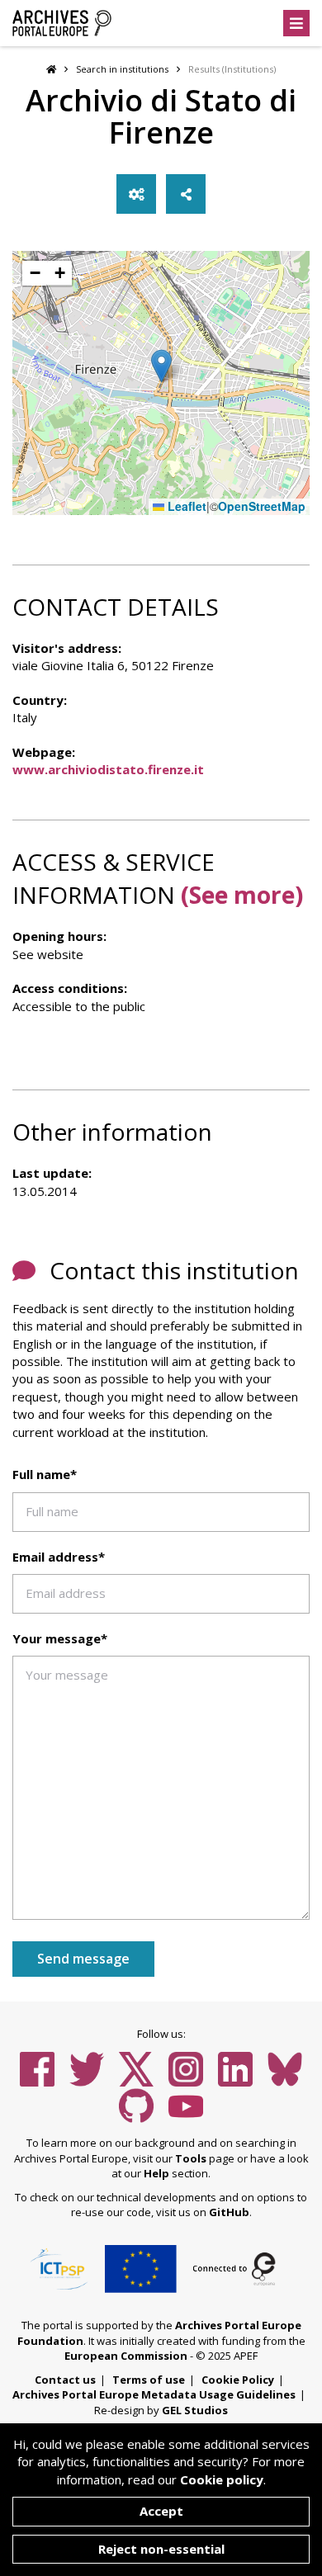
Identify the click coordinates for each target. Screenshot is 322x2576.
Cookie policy (222, 2479)
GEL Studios (195, 2410)
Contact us (65, 2380)
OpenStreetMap (262, 506)
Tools (191, 2158)
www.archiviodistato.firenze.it (108, 769)
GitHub (229, 2212)
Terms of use (149, 2380)
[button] (161, 366)
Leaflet (185, 506)
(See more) (242, 895)
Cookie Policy (238, 2380)
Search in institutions (122, 69)
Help (156, 2173)
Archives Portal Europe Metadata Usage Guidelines (154, 2394)
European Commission (126, 2356)
